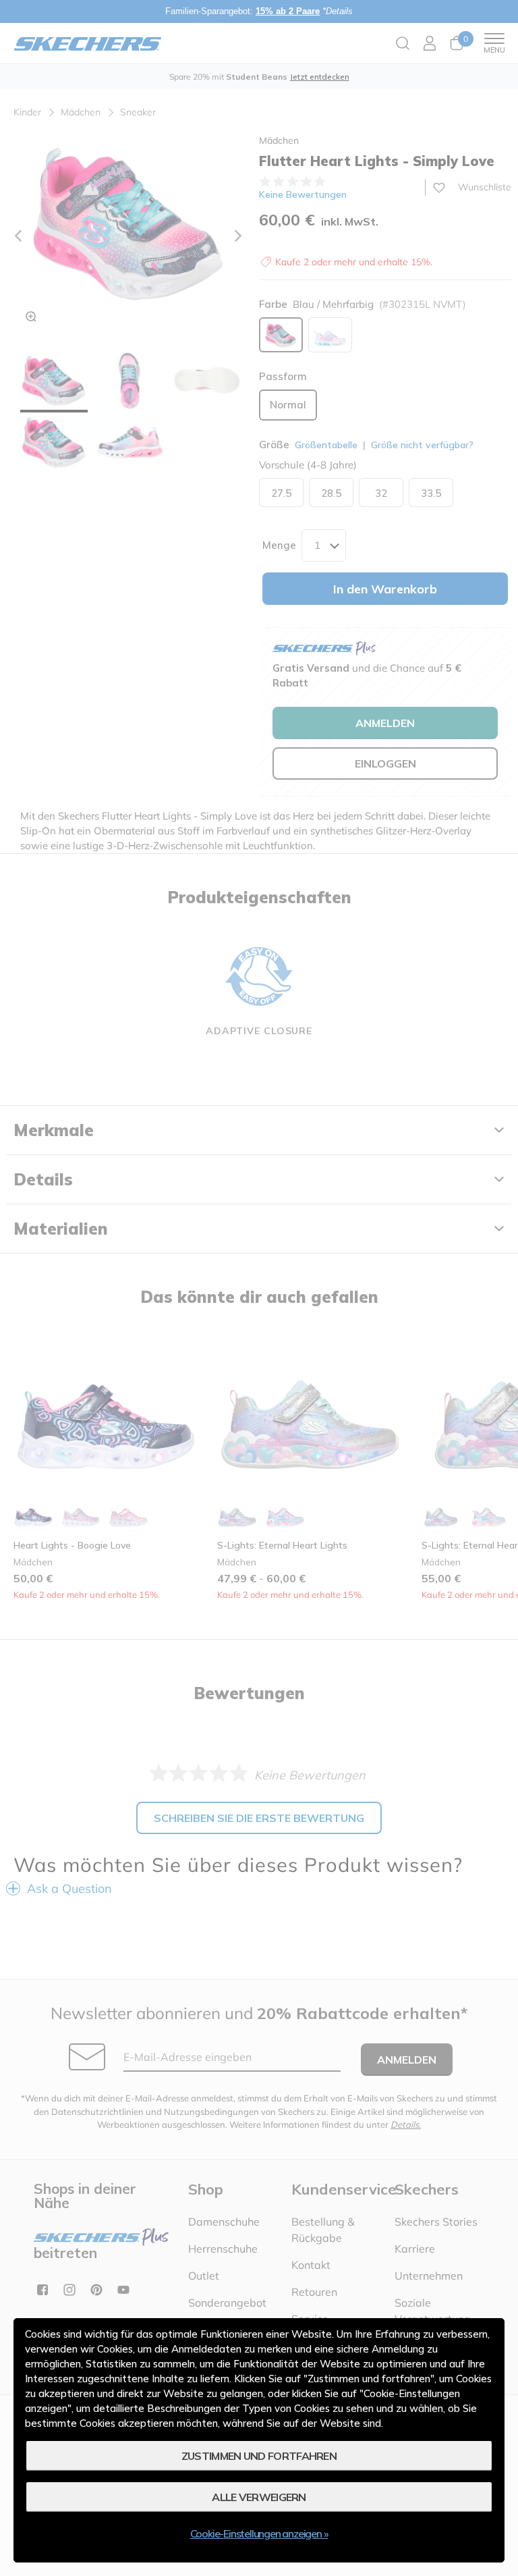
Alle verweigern (259, 2497)
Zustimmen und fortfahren (259, 2456)
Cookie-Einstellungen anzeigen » (259, 2533)
